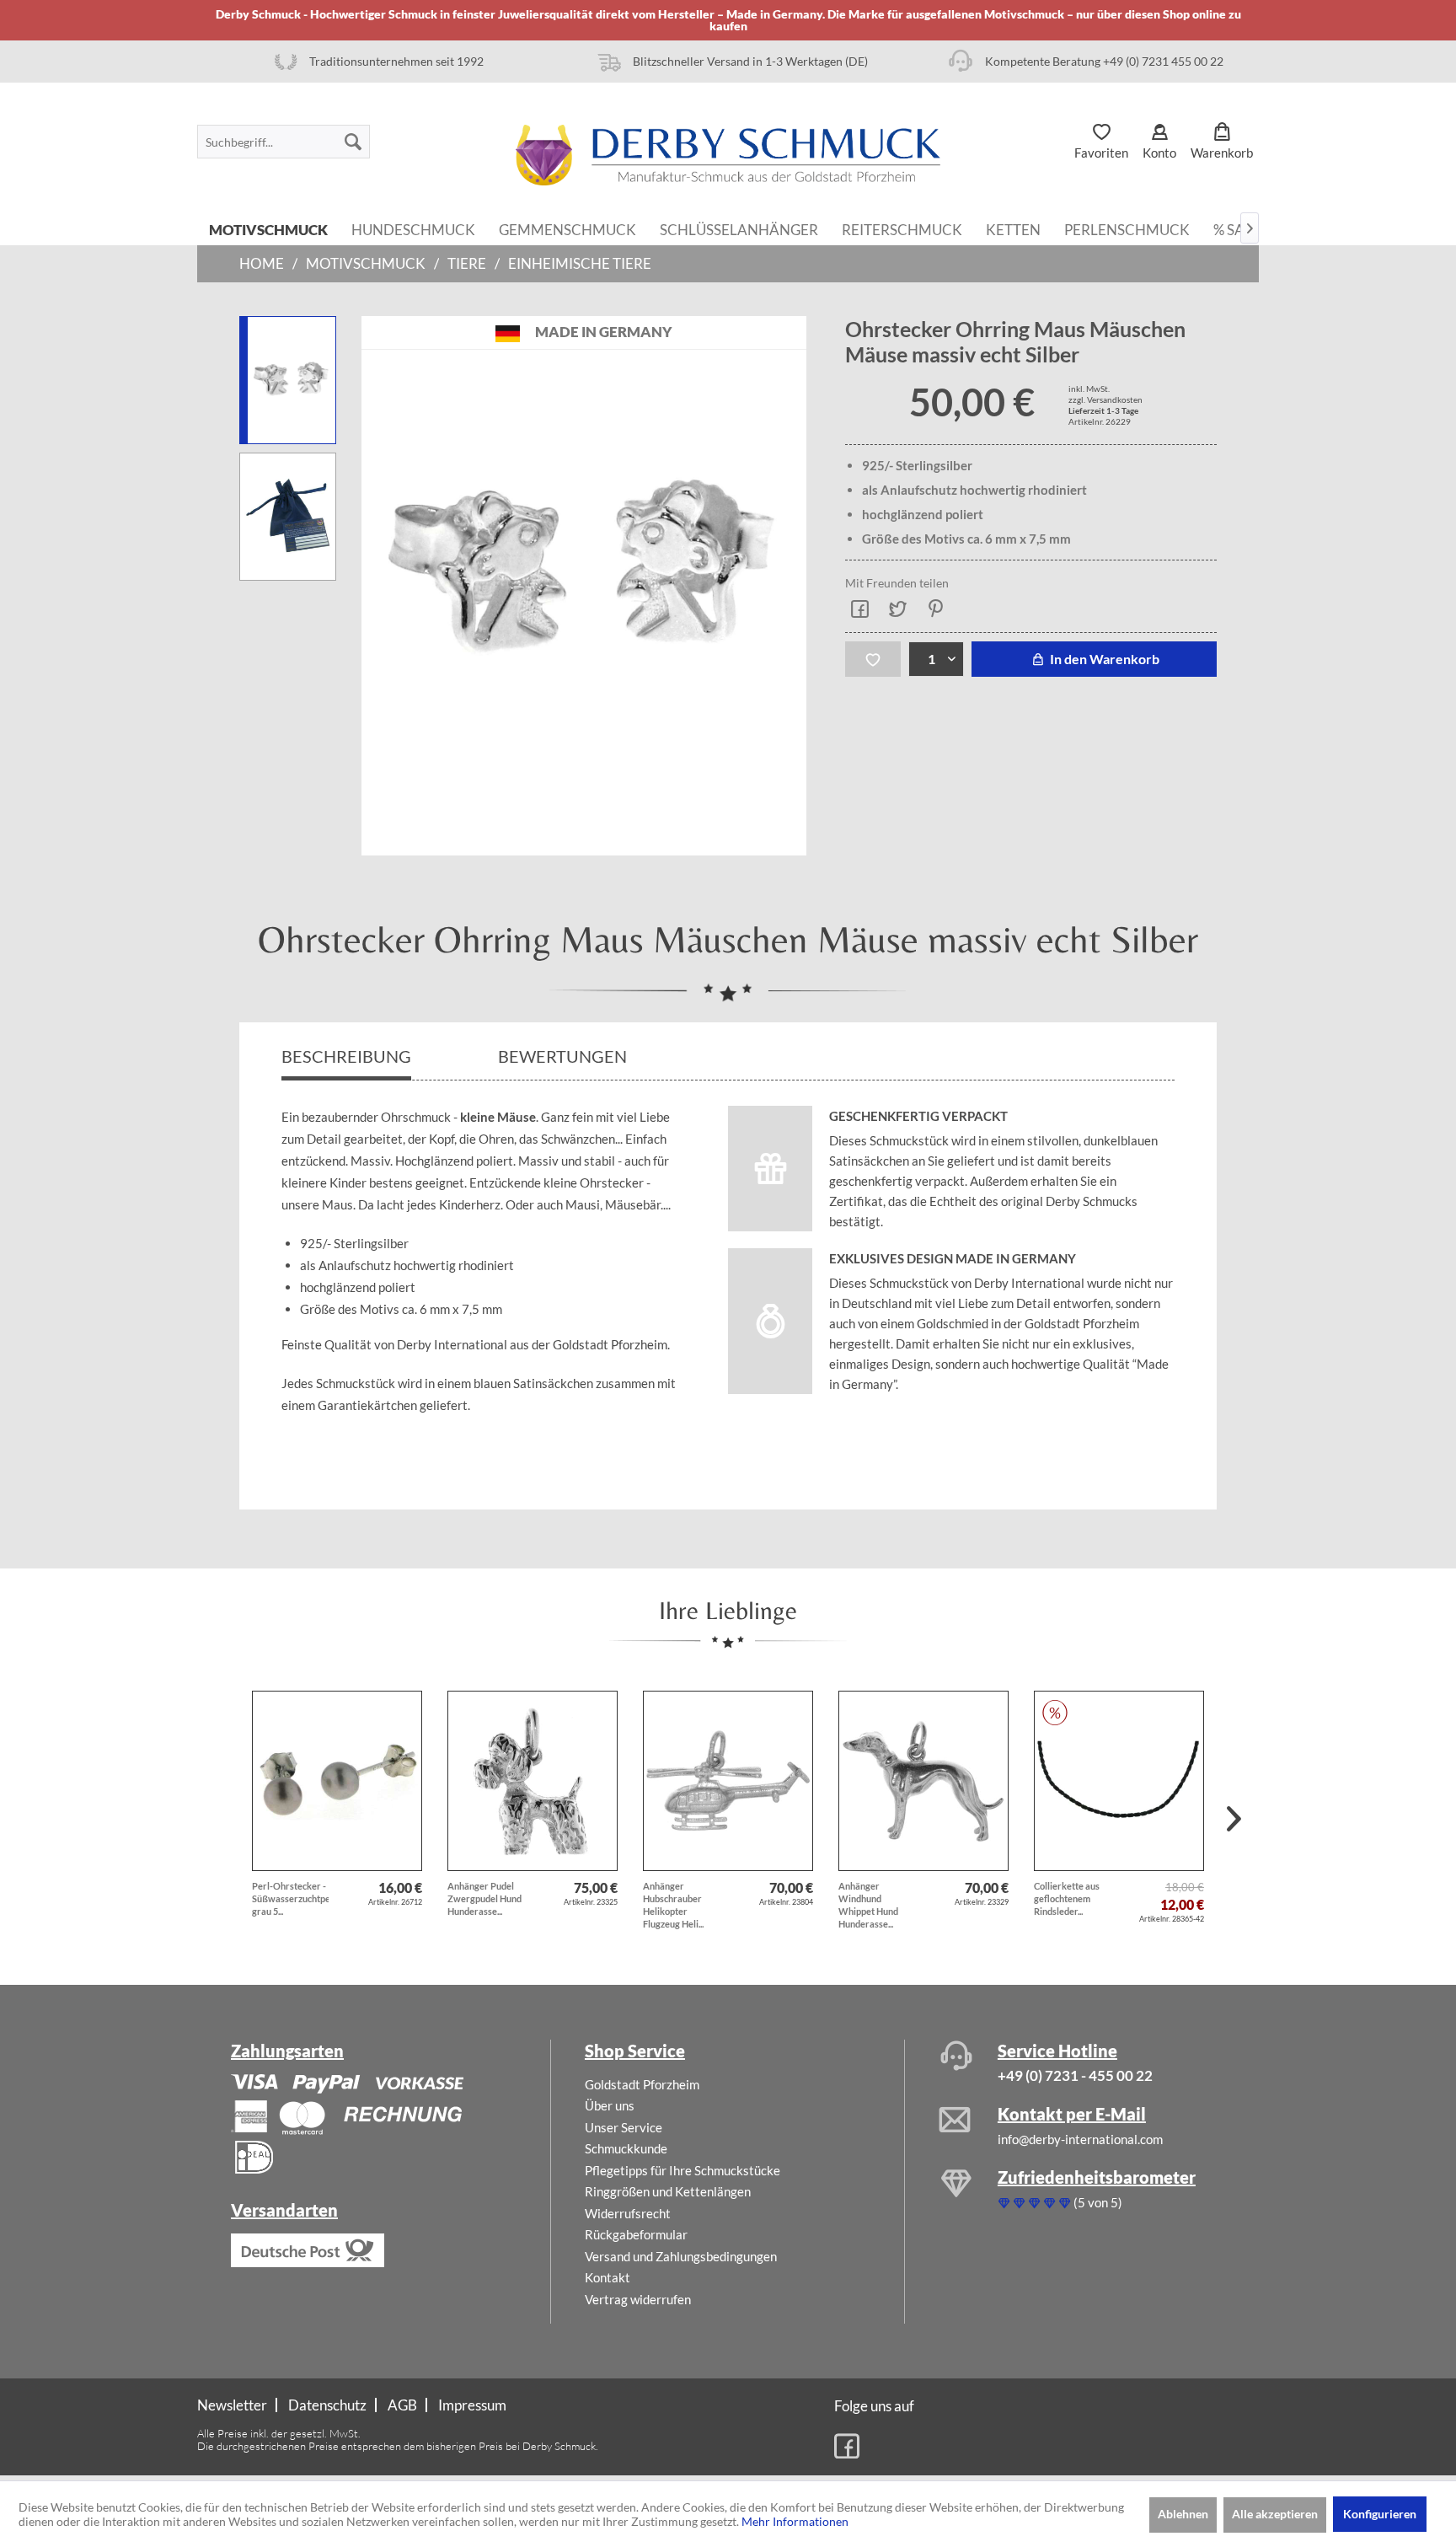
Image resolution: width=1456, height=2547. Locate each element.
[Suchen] (353, 142)
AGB (402, 2405)
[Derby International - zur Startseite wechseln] (728, 155)
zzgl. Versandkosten (1105, 399)
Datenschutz (327, 2405)
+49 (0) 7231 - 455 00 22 (1075, 2075)
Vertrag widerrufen (638, 2299)
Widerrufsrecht (628, 2213)
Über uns (610, 2105)
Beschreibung (346, 1056)
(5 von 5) (1098, 2202)
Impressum (472, 2405)
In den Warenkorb (1103, 659)
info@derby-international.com (1080, 2139)
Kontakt (608, 2277)
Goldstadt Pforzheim (642, 2084)
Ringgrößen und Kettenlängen (668, 2191)
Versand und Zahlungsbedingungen (681, 2256)
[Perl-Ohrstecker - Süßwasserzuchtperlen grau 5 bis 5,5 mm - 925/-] (337, 1781)
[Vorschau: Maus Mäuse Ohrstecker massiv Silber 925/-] (288, 380)
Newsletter (232, 2405)
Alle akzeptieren (1275, 2514)
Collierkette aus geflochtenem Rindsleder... (1067, 1898)
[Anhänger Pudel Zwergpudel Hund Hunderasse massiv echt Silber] (533, 1781)
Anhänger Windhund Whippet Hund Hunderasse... (868, 1905)
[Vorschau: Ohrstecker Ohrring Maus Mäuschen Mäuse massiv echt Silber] (288, 517)
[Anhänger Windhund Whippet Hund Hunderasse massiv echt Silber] (923, 1781)
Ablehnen (1183, 2514)
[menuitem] (284, 142)
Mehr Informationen (795, 2521)
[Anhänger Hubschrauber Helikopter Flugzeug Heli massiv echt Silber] (728, 1781)
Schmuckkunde (626, 2148)
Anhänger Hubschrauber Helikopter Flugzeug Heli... (673, 1905)
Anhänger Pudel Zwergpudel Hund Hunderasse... (484, 1898)
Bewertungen (564, 1056)
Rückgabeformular (636, 2234)
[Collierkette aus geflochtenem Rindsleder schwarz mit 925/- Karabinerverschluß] (1119, 1781)
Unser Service (624, 2127)
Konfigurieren (1380, 2514)
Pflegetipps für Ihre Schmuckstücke (682, 2170)
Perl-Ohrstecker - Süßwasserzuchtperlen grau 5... (290, 1898)
